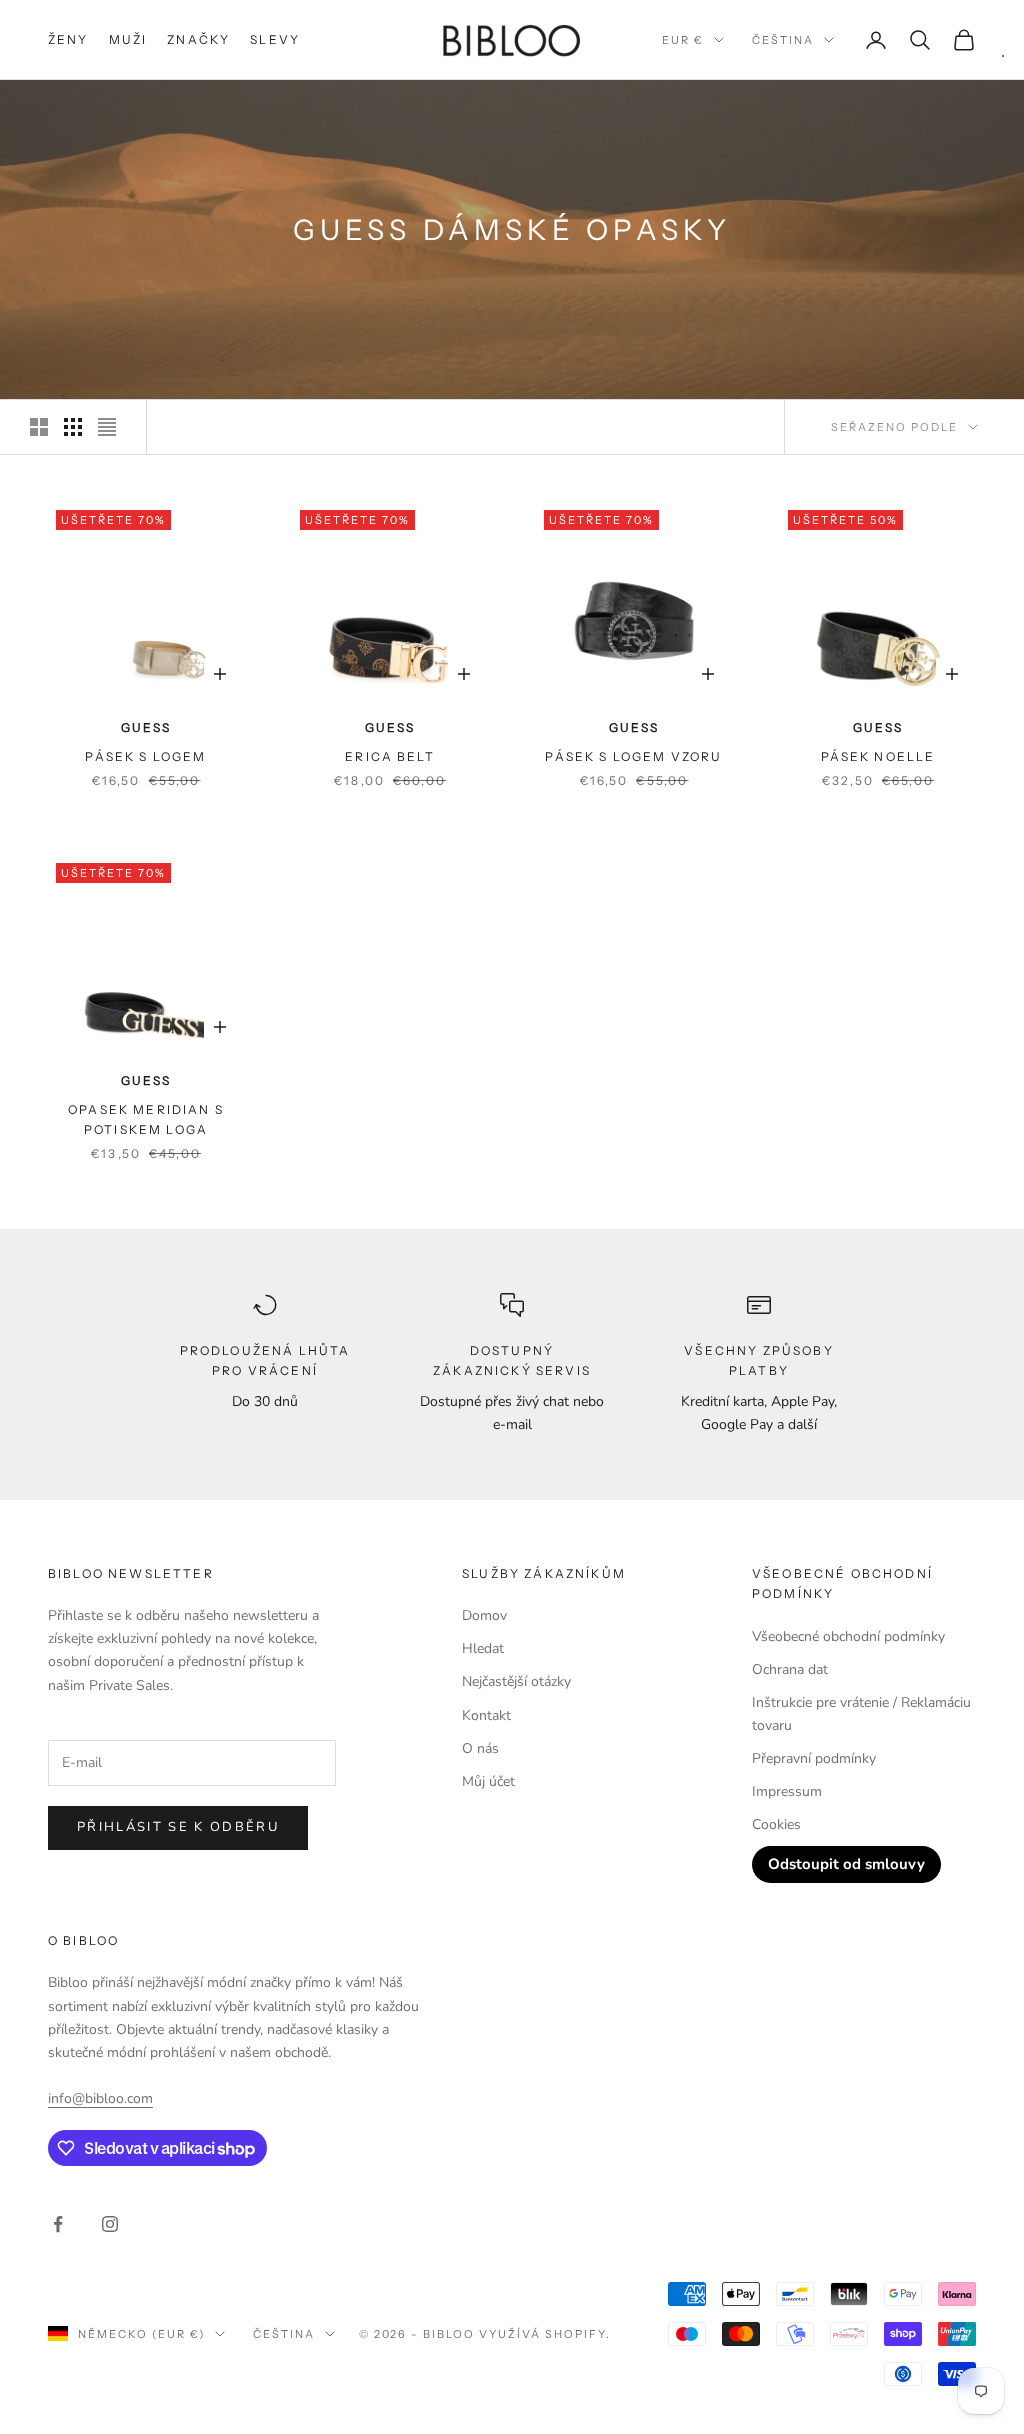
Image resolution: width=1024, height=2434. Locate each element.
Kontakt (486, 1715)
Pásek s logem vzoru (633, 756)
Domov (484, 1615)
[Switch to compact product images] (107, 427)
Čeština (783, 40)
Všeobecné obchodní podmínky (848, 1636)
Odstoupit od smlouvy (846, 1864)
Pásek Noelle (878, 756)
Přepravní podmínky (814, 1758)
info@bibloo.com (100, 2098)
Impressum (787, 1791)
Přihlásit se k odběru (178, 1827)
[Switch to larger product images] (39, 427)
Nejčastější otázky (516, 1681)
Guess (146, 727)
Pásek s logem (145, 756)
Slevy (275, 39)
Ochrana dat (790, 1669)
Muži (128, 39)
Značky (198, 39)
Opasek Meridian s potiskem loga (146, 1119)
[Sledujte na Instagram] (110, 2224)
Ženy (68, 39)
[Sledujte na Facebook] (58, 2224)
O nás (480, 1748)
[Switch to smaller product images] (73, 427)
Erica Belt (390, 756)
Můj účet (488, 1781)
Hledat (483, 1648)
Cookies (776, 1824)
